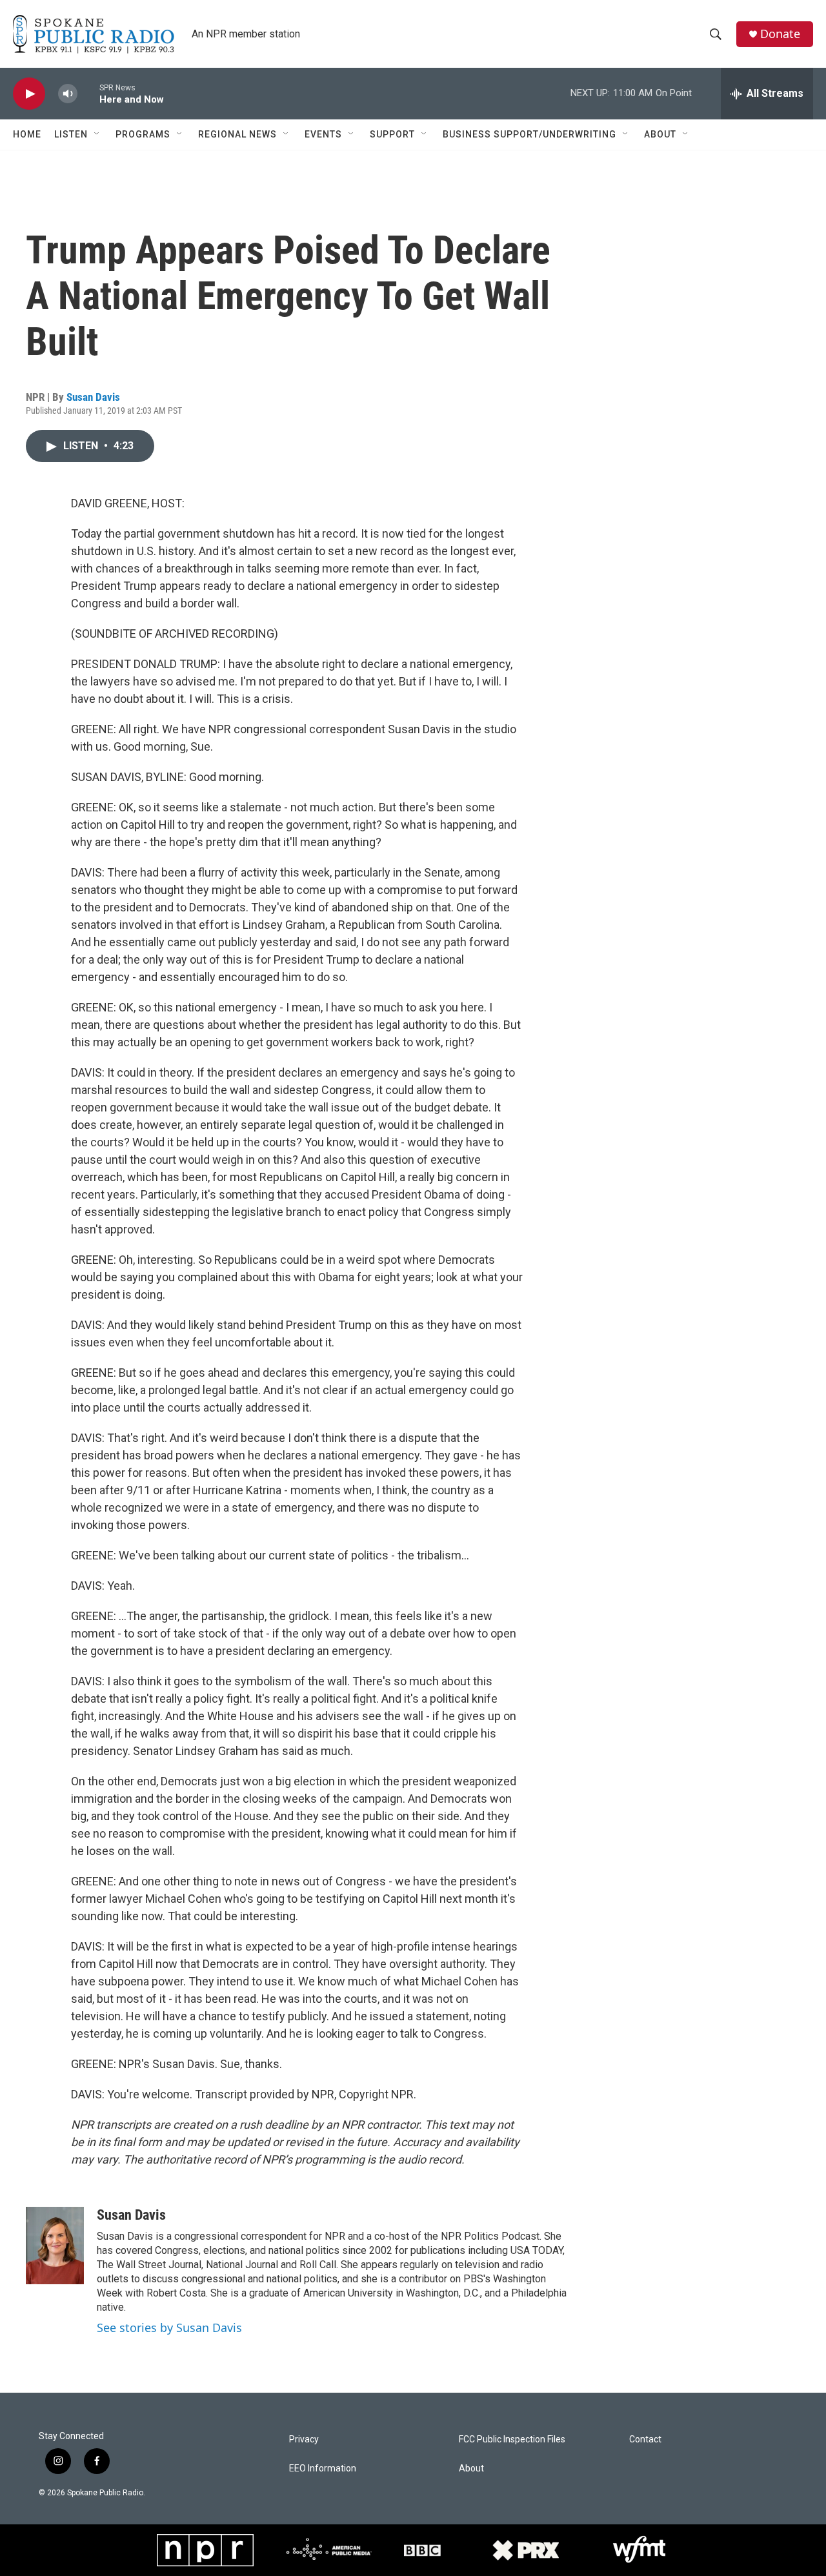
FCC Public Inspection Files (512, 2439)
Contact (645, 2439)
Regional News (237, 134)
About (660, 134)
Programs (143, 134)
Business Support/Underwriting (529, 134)
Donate (780, 34)
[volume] (68, 94)
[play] (29, 94)
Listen (71, 134)
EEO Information (323, 2469)
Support (392, 134)
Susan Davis (93, 397)
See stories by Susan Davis (169, 2328)
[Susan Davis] (55, 2246)
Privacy (304, 2439)
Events (323, 134)
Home (27, 134)
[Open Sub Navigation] (97, 134)
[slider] (88, 93)
